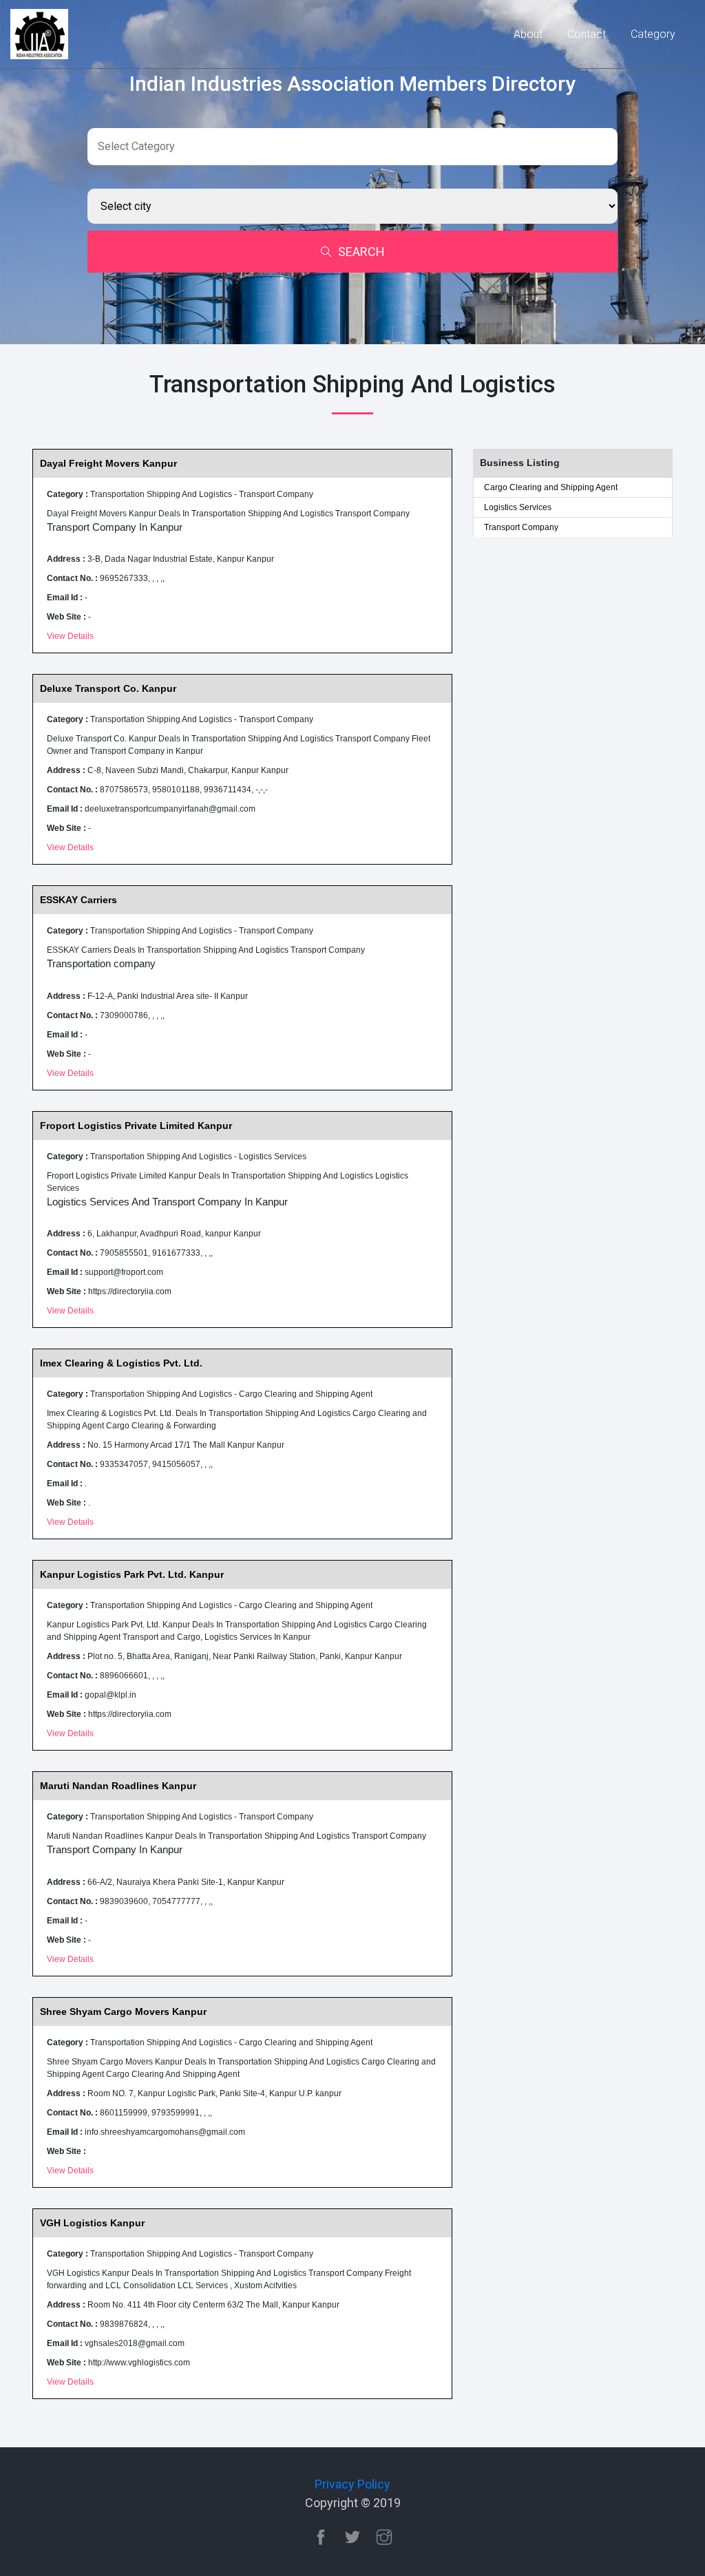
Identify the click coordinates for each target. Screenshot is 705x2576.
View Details (70, 636)
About (528, 34)
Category (653, 34)
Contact (587, 34)
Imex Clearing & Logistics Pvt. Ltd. (121, 1363)
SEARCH (361, 252)
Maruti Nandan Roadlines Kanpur (118, 1786)
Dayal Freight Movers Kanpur (108, 463)
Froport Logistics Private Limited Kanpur (136, 1126)
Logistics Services (518, 507)
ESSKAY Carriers (78, 900)
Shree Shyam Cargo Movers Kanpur (123, 2012)
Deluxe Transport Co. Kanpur (108, 688)
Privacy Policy (352, 2484)
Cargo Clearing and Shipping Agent (551, 487)
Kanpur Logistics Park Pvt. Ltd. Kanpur (132, 1574)
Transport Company (521, 527)
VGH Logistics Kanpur (92, 2223)
